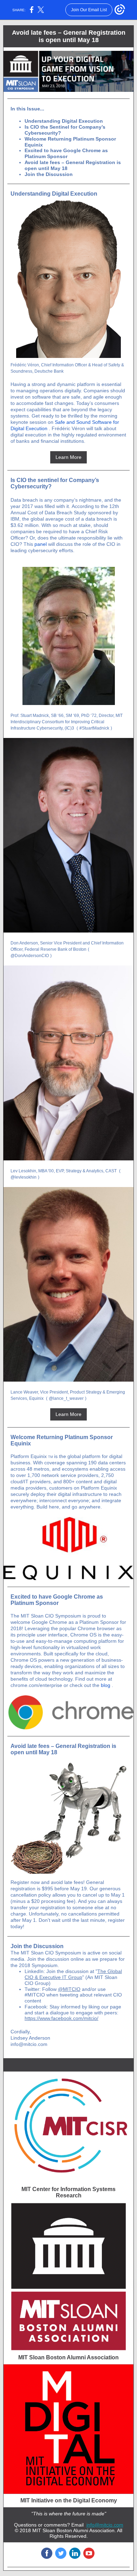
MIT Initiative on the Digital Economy (69, 2500)
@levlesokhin (24, 1177)
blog (106, 1685)
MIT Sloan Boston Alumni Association (68, 2357)
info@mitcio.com (105, 2525)
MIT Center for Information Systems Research (68, 2192)
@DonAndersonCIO (30, 956)
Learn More (68, 457)
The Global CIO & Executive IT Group (73, 1974)
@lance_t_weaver (66, 1398)
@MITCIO (69, 1989)
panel (41, 544)
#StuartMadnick (94, 728)
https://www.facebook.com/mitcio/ (61, 2018)
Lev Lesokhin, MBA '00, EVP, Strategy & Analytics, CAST (64, 1171)
